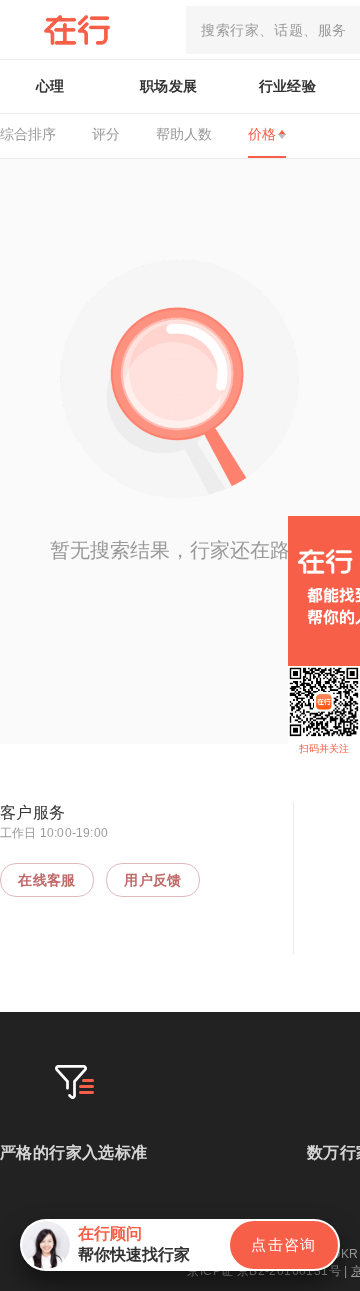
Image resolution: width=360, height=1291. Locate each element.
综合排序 (28, 134)
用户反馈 (153, 880)
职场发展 (169, 86)
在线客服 (47, 880)
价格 (262, 134)
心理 (50, 86)
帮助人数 (184, 134)
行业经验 (288, 86)
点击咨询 (284, 1244)
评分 (106, 134)
